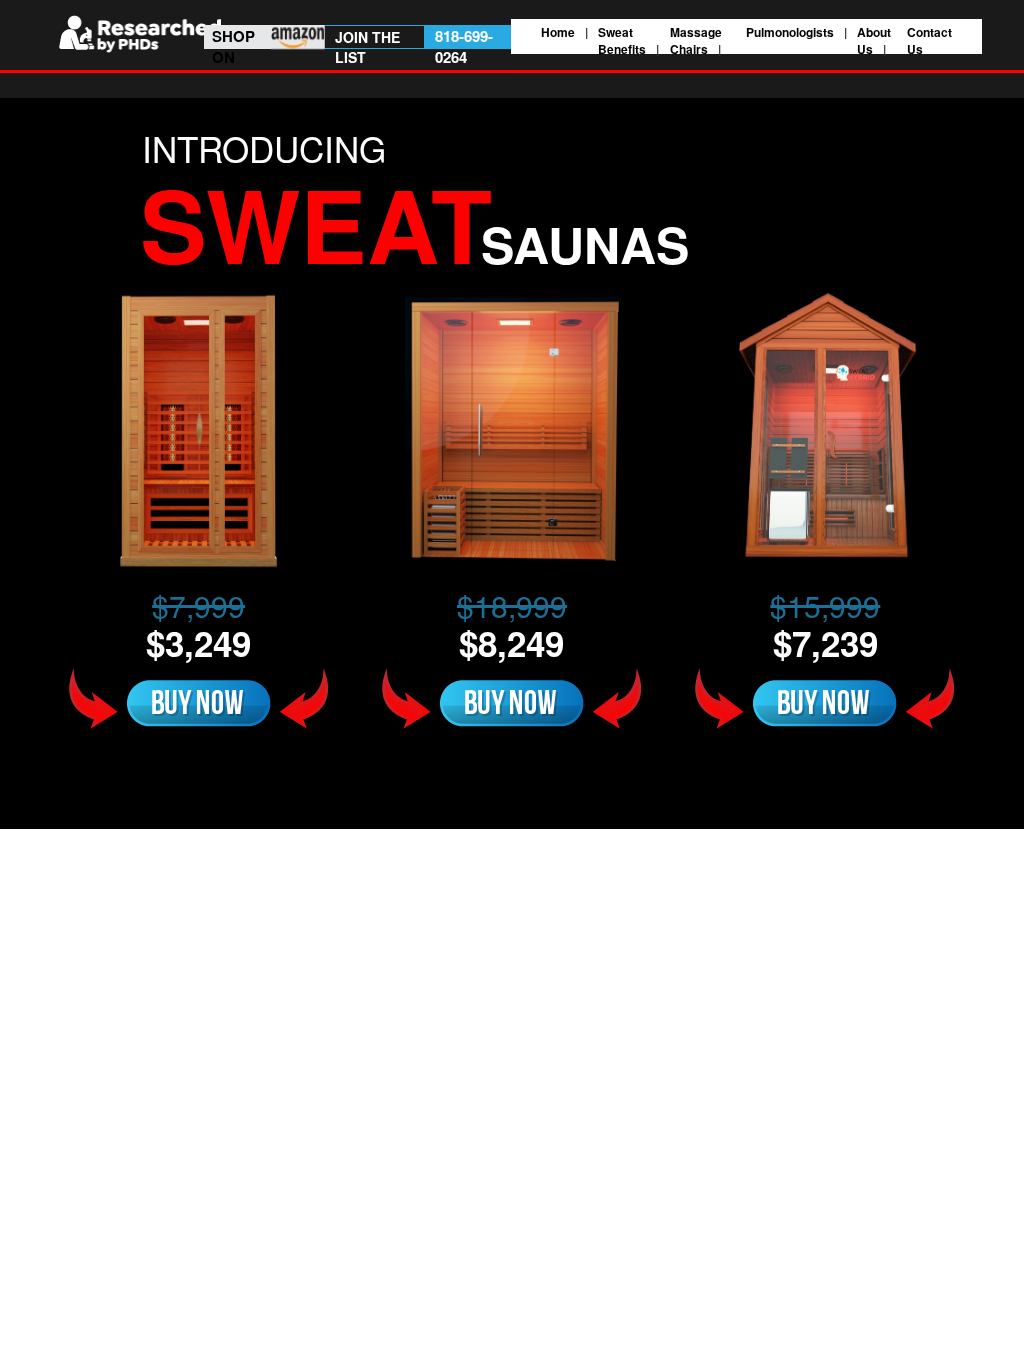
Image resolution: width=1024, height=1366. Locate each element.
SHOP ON (233, 46)
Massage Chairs (696, 40)
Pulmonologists (790, 32)
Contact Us (929, 40)
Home (558, 32)
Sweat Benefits (622, 40)
